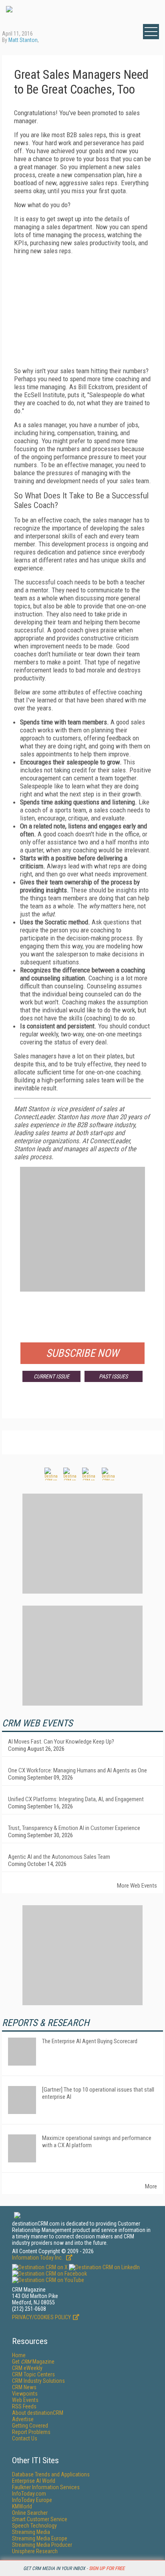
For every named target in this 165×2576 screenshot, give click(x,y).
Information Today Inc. (38, 2258)
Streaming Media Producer (42, 2545)
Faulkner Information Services (46, 2487)
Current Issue (51, 1376)
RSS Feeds (24, 2406)
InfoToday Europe (32, 2500)
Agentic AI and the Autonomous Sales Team (59, 1857)
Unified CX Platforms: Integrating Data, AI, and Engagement (76, 1799)
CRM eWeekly (27, 2368)
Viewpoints (25, 2394)
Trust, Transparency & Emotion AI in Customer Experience (74, 1828)
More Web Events (137, 1886)
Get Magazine (33, 2362)
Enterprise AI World (34, 2481)
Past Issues (113, 1376)
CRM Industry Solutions (38, 2381)
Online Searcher (30, 2513)
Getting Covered (30, 2426)
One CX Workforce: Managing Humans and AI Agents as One (77, 1770)
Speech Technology (34, 2526)
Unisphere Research (35, 2551)
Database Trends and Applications (51, 2474)
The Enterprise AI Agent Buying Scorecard (90, 2041)
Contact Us (25, 2438)
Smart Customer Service (40, 2519)
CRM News (24, 2387)
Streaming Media (31, 2532)
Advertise (23, 2419)
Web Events (25, 2400)
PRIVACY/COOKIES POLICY (41, 2317)
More (151, 2186)
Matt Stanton (23, 40)
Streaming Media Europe (40, 2538)
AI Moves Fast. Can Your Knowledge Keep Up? (61, 1742)
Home (19, 2355)
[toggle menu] (151, 32)
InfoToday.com (29, 2494)
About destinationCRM (38, 2413)
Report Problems (31, 2432)
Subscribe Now (82, 1353)
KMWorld (22, 2506)
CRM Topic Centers (33, 2374)
